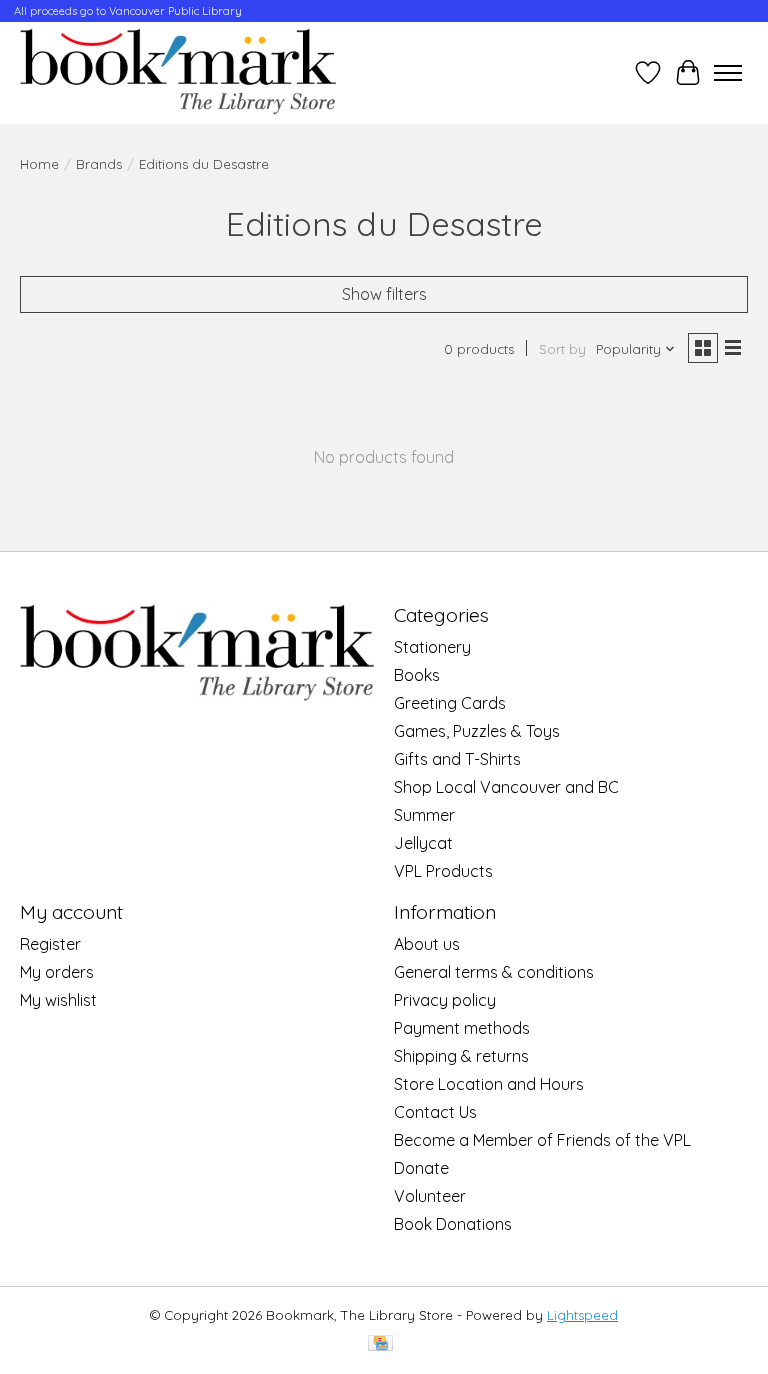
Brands (99, 164)
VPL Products (443, 871)
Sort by (562, 349)
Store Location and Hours (489, 1084)
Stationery (432, 647)
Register (50, 944)
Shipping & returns (461, 1056)
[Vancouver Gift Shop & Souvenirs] (178, 73)
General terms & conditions (494, 972)
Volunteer (430, 1196)
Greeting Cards (450, 703)
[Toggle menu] (728, 73)
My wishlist (58, 1000)
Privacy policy (445, 1000)
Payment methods (462, 1028)
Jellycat (423, 843)
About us (427, 944)
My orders (57, 972)
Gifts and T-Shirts (457, 759)
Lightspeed (582, 1315)
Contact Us (435, 1112)
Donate (421, 1168)
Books (417, 675)
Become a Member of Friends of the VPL (542, 1140)
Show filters (384, 294)
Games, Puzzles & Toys (477, 731)
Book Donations (453, 1224)
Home (39, 164)
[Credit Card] (380, 1344)
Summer (424, 815)
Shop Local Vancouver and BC (506, 787)
